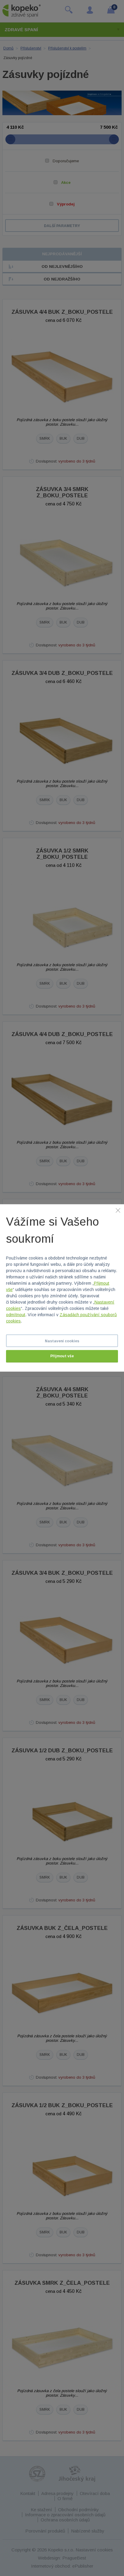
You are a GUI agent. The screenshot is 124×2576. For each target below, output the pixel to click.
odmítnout (16, 1315)
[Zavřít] (118, 1210)
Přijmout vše (62, 1356)
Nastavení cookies (62, 1341)
